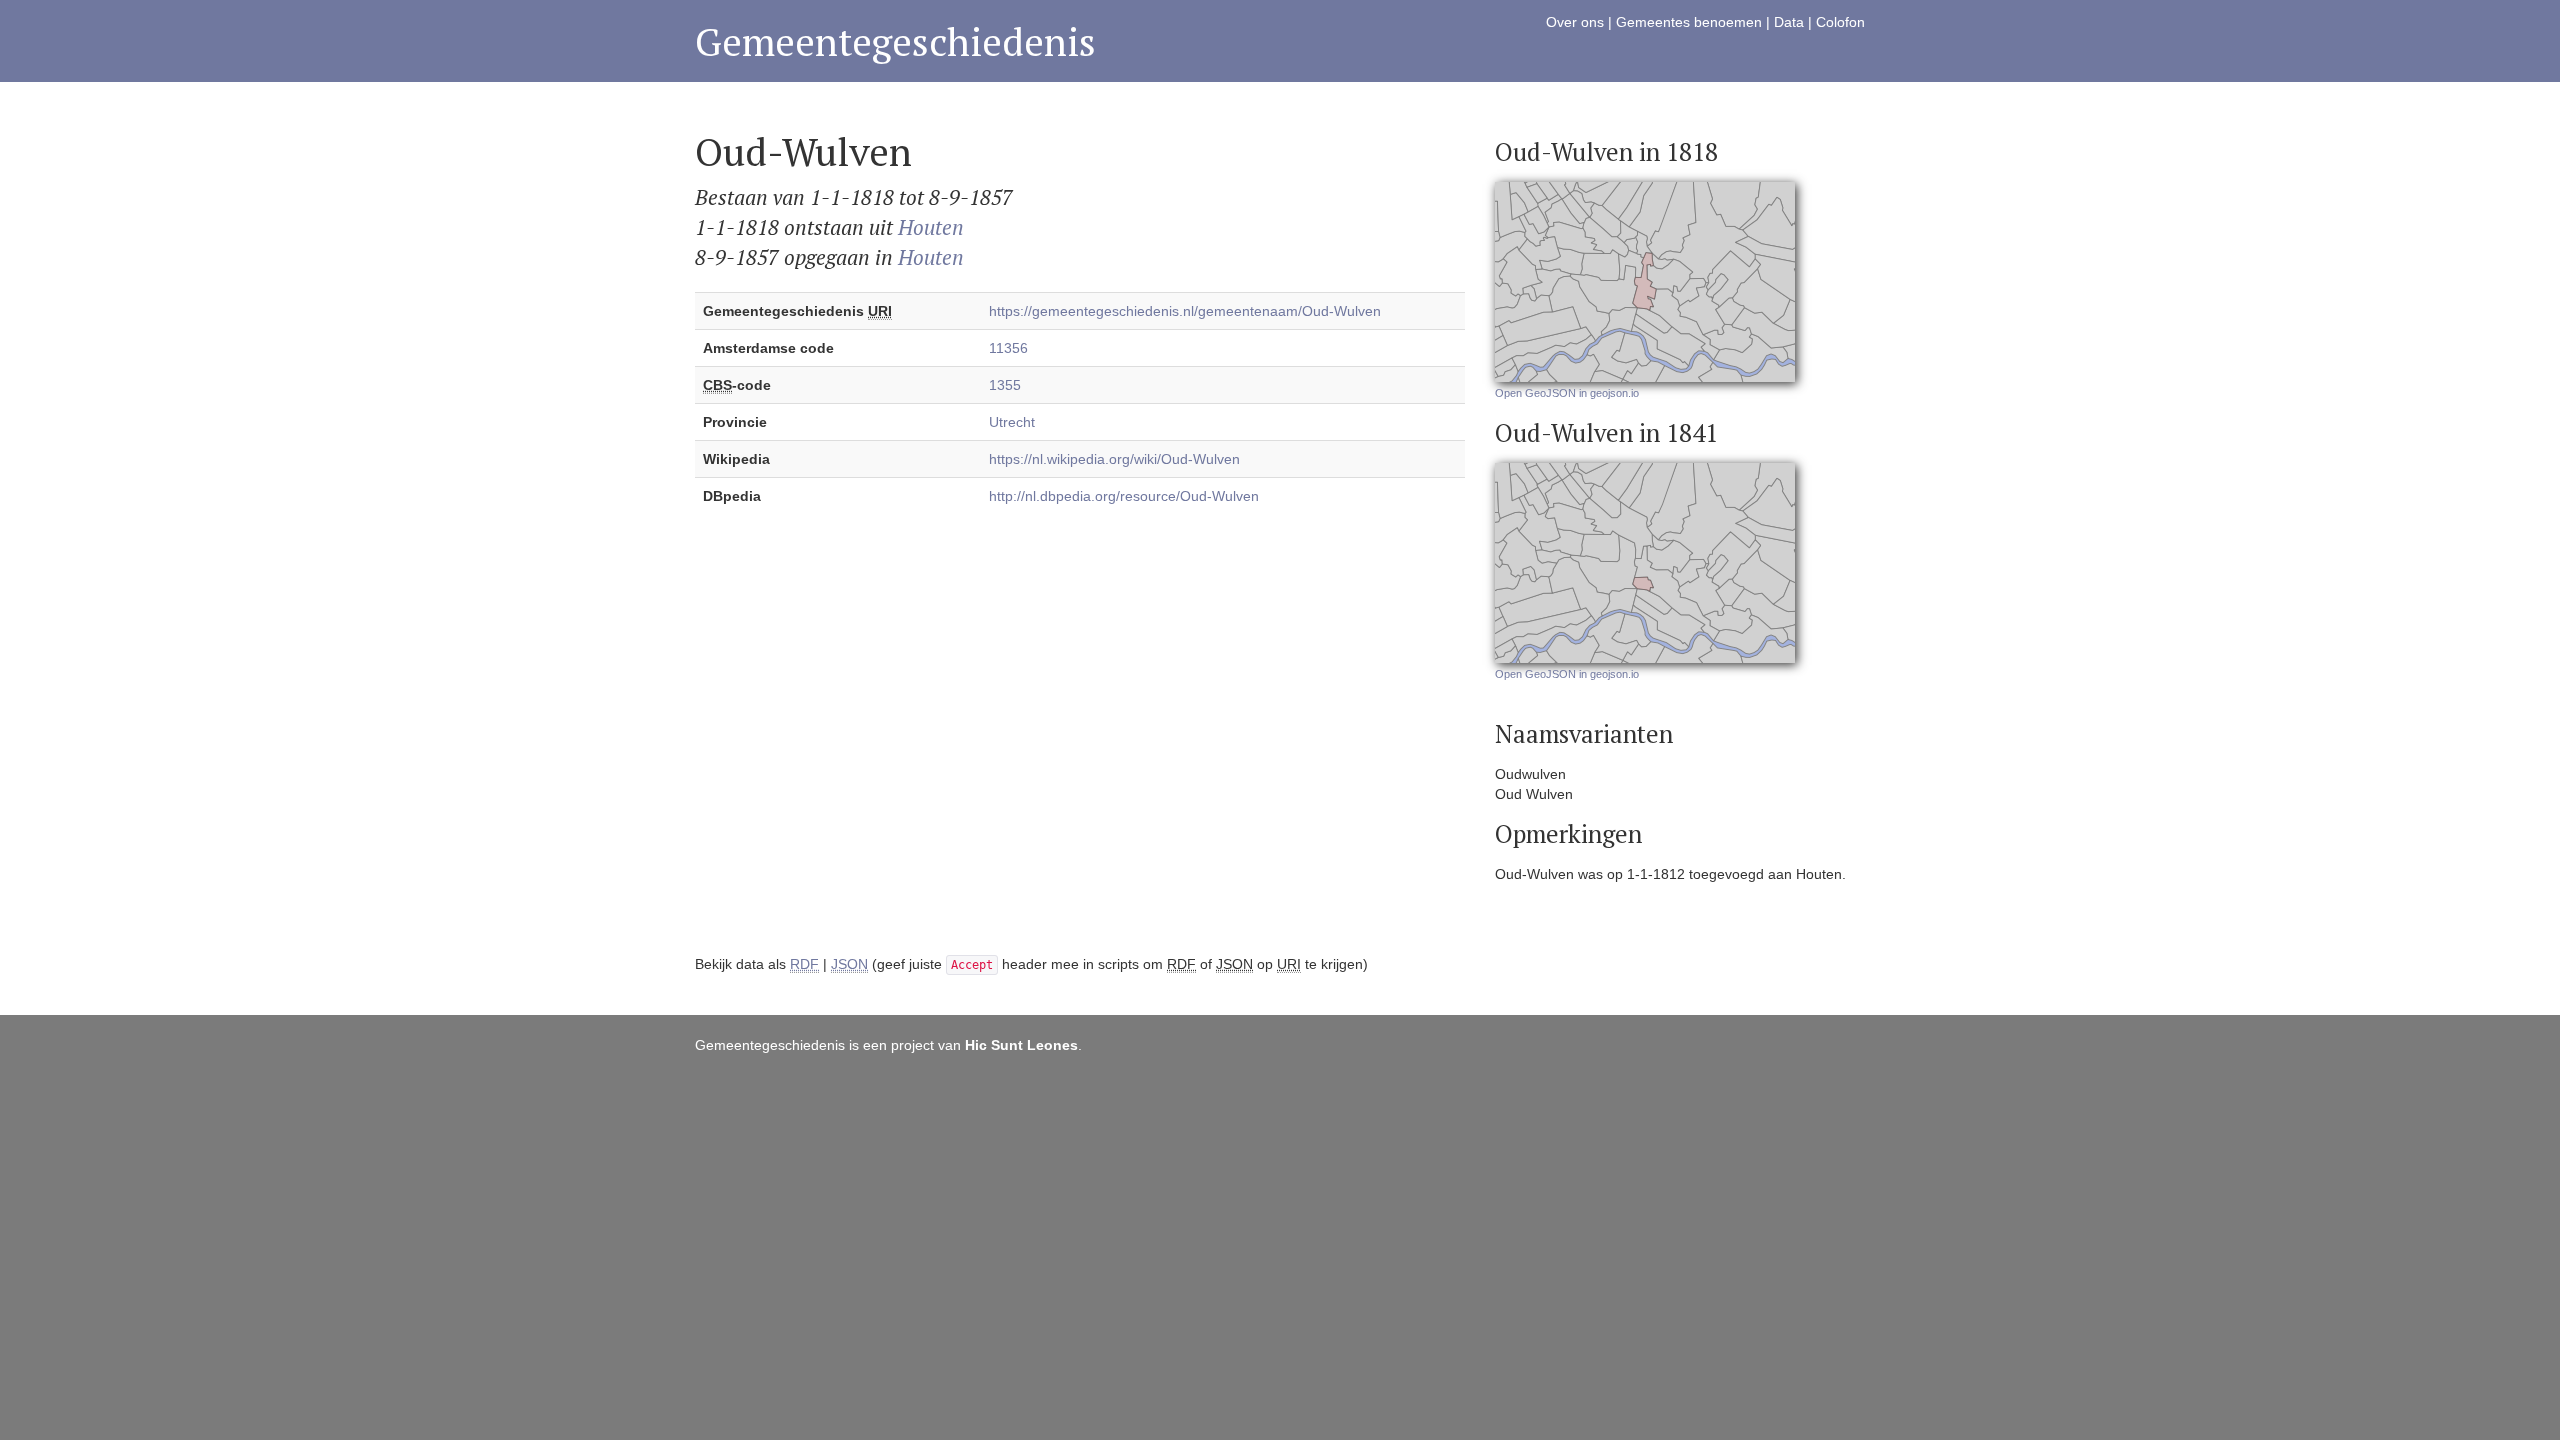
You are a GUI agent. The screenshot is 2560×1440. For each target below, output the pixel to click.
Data (1789, 22)
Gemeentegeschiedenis (895, 41)
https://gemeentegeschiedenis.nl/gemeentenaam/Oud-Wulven (1185, 311)
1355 (1005, 385)
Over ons (1575, 22)
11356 (1008, 348)
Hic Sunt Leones (1021, 1045)
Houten (931, 227)
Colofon (1840, 22)
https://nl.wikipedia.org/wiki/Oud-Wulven (1114, 459)
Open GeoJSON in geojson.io (1567, 393)
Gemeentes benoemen (1689, 22)
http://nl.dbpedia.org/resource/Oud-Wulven (1124, 496)
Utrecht (1012, 422)
